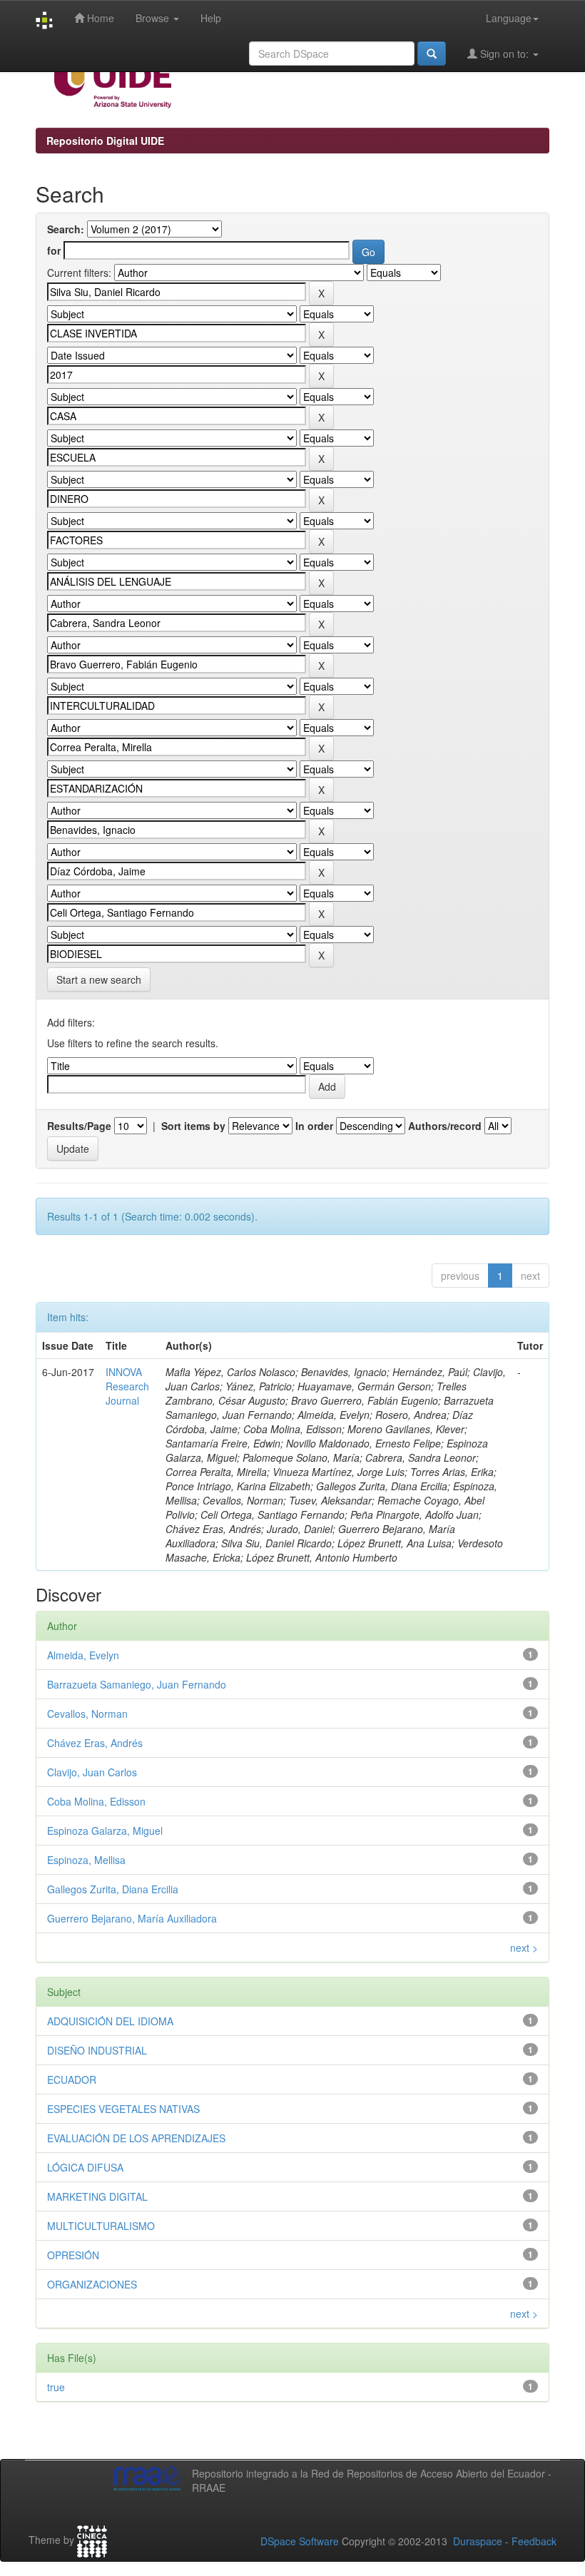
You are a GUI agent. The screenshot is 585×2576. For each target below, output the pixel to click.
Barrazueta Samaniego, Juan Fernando (137, 1684)
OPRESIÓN (73, 2255)
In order (314, 1126)
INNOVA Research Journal (127, 1386)
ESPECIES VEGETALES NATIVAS (123, 2109)
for (54, 250)
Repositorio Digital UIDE (105, 141)
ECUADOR (72, 2079)
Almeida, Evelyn (83, 1655)
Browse (154, 18)
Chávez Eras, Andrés (95, 1743)
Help (211, 18)
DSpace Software (300, 2541)
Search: (66, 229)
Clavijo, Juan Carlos (92, 1772)
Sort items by (193, 1126)
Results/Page (79, 1126)
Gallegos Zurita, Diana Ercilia (113, 1889)
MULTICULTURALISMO (101, 2226)
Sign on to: (504, 54)
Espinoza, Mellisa (86, 1860)
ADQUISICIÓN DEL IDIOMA (110, 2021)
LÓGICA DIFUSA (85, 2167)
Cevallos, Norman (87, 1714)
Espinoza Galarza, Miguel (105, 1831)
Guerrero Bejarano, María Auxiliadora (132, 1918)
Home (99, 18)
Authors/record (445, 1126)
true (56, 2387)
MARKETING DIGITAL (97, 2196)
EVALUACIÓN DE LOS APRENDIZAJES (136, 2138)
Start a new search (99, 979)
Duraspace (478, 2541)
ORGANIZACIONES (92, 2284)
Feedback (534, 2541)
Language (509, 18)
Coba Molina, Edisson (96, 1801)
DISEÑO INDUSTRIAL (97, 2050)
